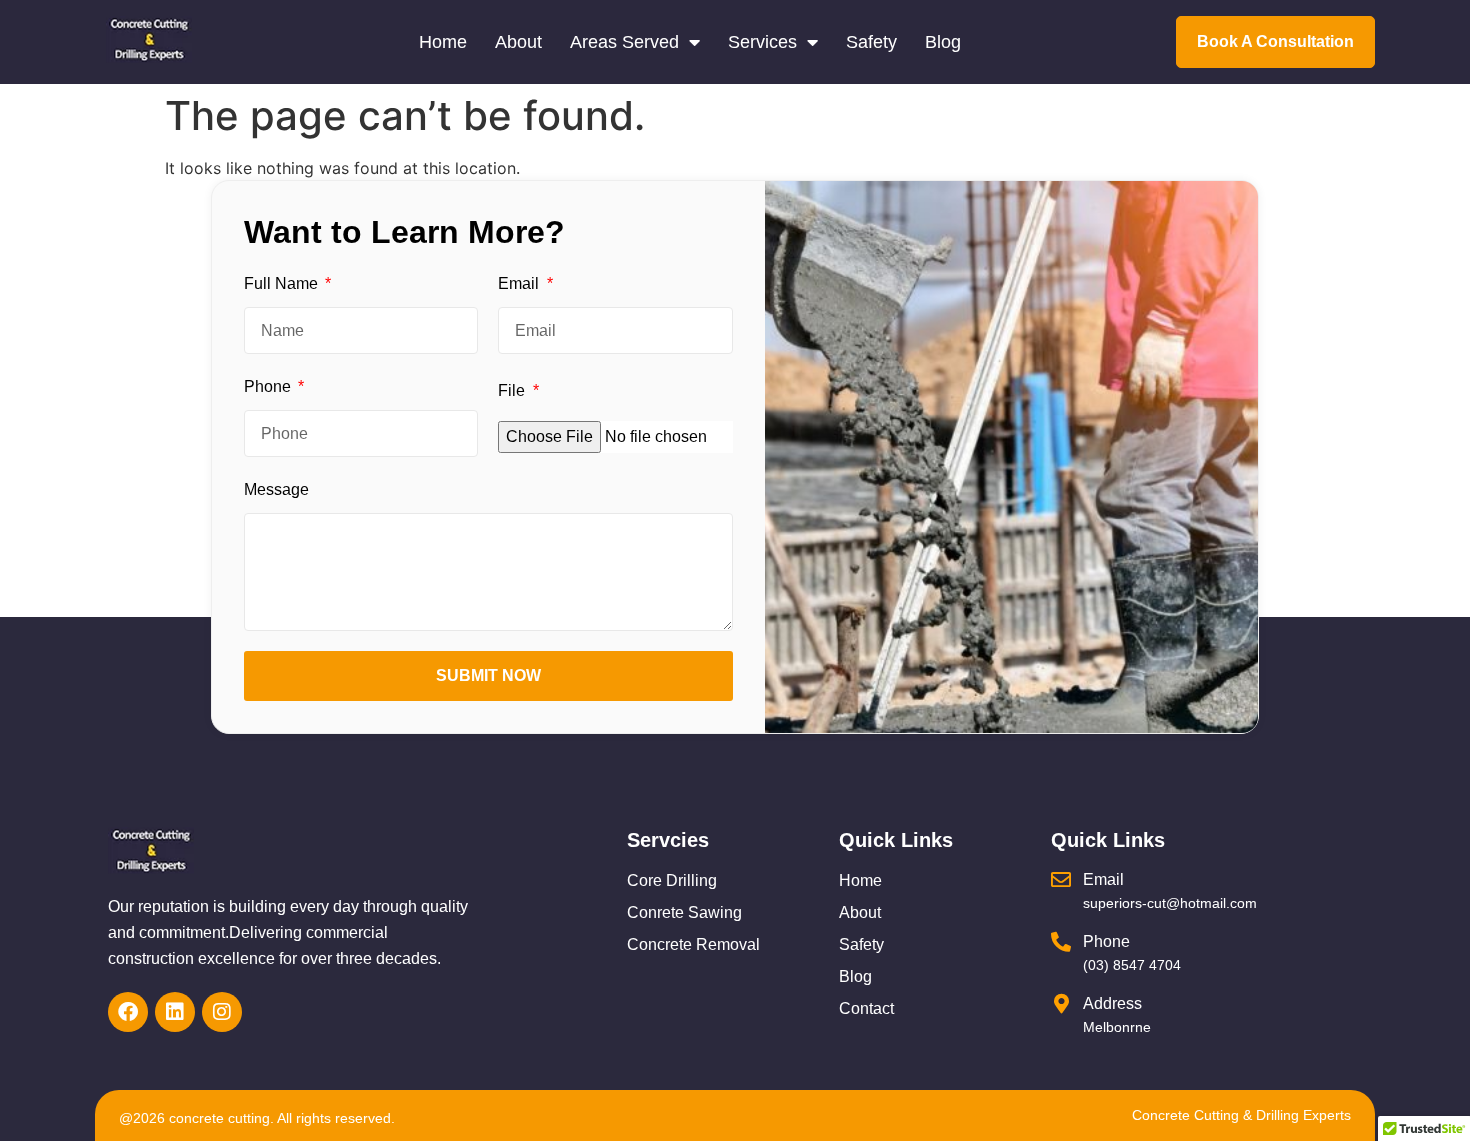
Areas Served (624, 42)
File (513, 390)
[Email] (1061, 880)
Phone (269, 386)
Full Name (283, 283)
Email (520, 283)
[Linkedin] (175, 1012)
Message (276, 489)
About (518, 42)
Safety (871, 42)
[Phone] (1061, 942)
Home (443, 42)
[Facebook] (128, 1012)
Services (762, 42)
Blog (943, 42)
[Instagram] (222, 1012)
